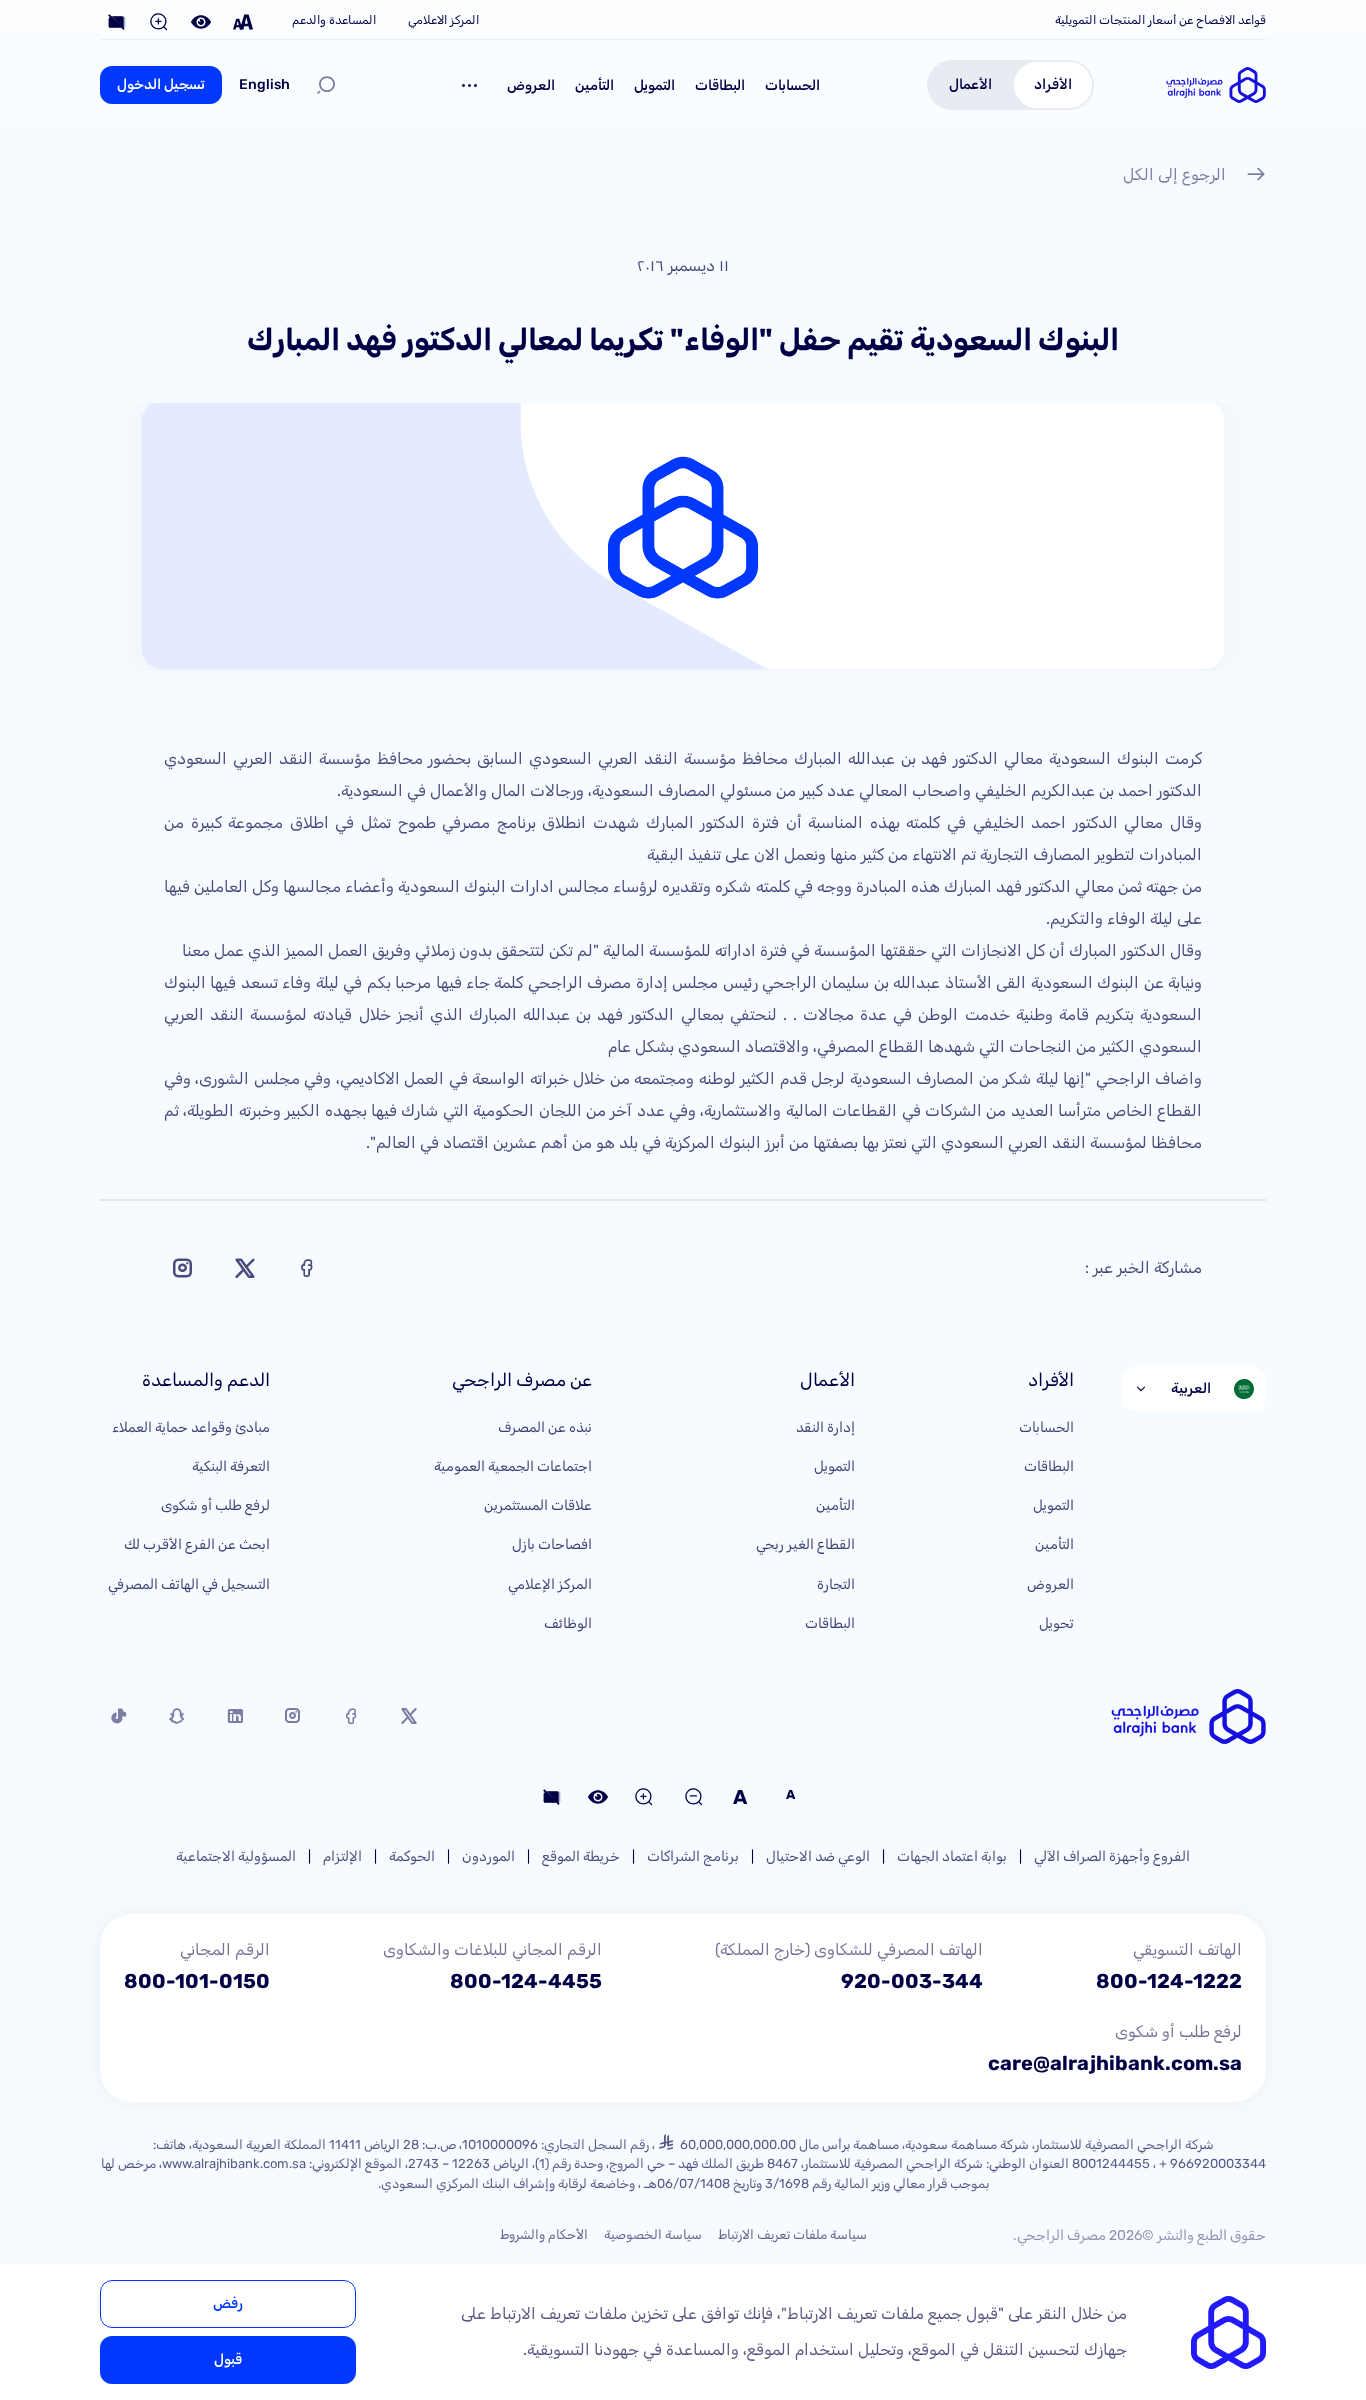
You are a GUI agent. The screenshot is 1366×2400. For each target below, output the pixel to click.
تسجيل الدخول (161, 84)
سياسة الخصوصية (653, 2234)
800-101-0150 (197, 1981)
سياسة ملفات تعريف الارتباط (792, 2234)
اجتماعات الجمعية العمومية (513, 1466)
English (264, 84)
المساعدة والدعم (334, 20)
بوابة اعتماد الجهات (952, 1856)
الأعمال (970, 84)
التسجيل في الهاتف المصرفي (189, 1584)
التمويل (654, 85)
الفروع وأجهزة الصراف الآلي (1112, 1856)
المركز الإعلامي (550, 1584)
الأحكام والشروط (544, 2234)
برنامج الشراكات (693, 1856)
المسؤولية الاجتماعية (236, 1856)
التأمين (594, 85)
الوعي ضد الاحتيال (818, 1856)
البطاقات (720, 85)
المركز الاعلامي (443, 20)
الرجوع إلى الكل (1174, 174)
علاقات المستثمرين (538, 1505)
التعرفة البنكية (231, 1466)
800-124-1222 (1169, 1981)
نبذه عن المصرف (545, 1427)
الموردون (488, 1856)
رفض (228, 2303)
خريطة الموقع (581, 1856)
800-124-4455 (526, 1981)
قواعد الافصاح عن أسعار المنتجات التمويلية (1160, 20)
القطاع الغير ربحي (805, 1544)
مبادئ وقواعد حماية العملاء (191, 1427)
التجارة (836, 1584)
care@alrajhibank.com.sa (1115, 2063)
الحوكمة (412, 1856)
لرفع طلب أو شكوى (215, 1505)
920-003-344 (912, 1981)
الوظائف (568, 1623)
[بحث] (326, 85)
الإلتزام (342, 1856)
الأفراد (1053, 84)
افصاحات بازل (552, 1544)
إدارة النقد (825, 1427)
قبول (228, 2359)
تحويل (1056, 1623)
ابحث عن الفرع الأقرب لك (197, 1544)
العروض (531, 85)
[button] (470, 85)
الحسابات (792, 85)
